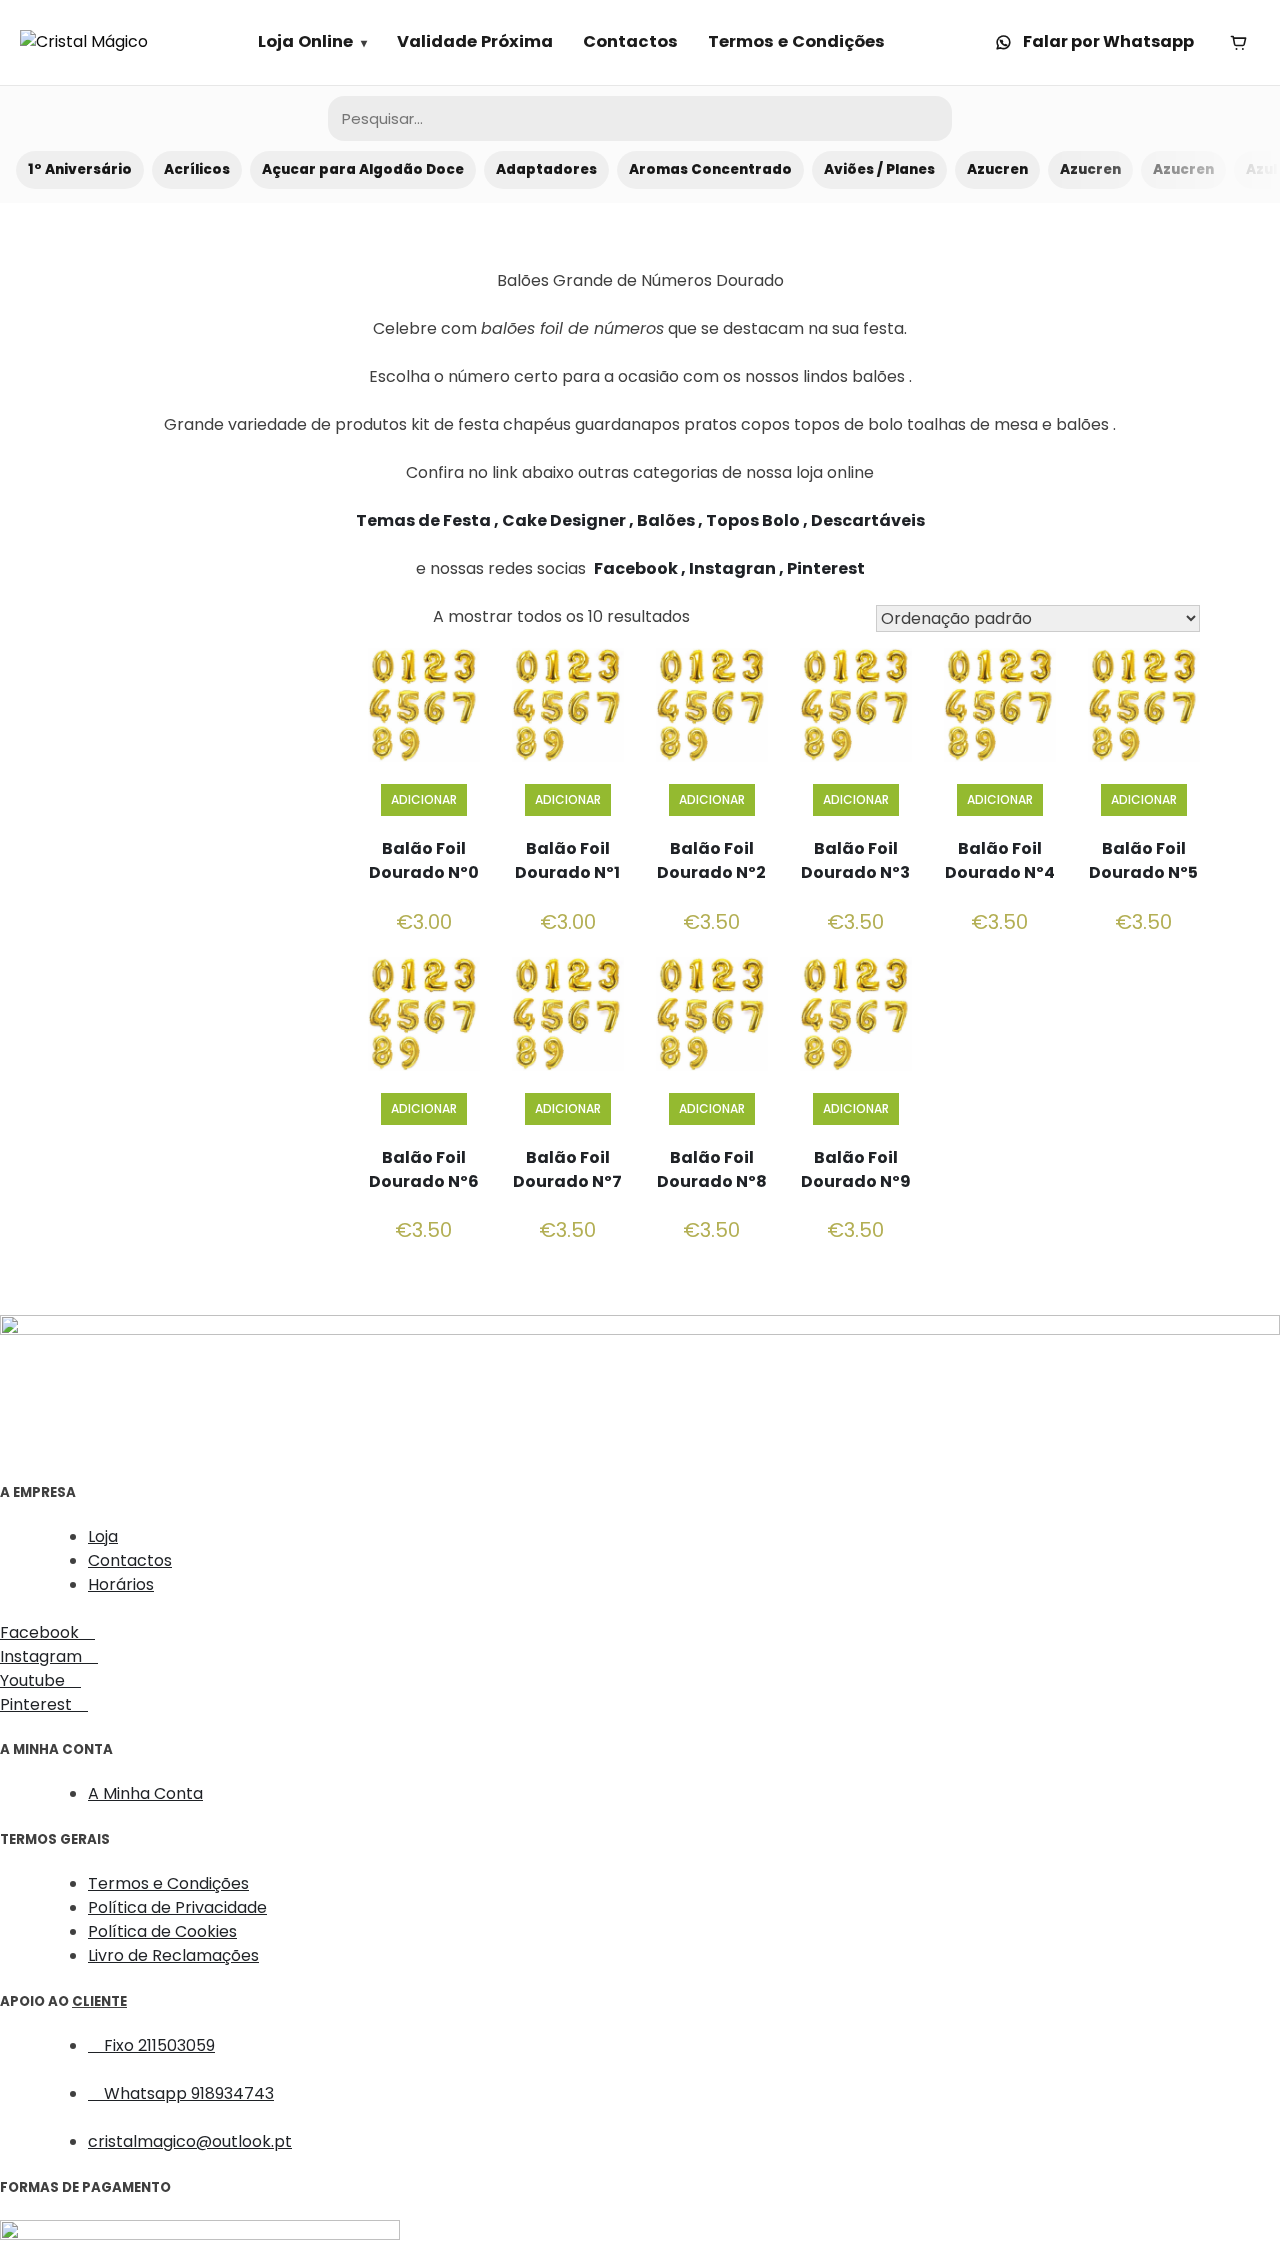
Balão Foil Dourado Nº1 (567, 860)
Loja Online (305, 41)
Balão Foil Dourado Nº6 (424, 1169)
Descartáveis (868, 520)
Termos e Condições (796, 41)
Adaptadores (546, 169)
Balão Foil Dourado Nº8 (712, 1169)
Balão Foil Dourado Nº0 (424, 860)
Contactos (630, 41)
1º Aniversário (80, 169)
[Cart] (1238, 42)
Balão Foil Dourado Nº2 (711, 860)
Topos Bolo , (758, 520)
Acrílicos (197, 169)
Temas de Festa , (429, 520)
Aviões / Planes (879, 169)
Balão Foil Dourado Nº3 (855, 860)
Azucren (997, 169)
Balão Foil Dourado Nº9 (856, 1169)
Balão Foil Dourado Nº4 (1000, 860)
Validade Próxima (475, 41)
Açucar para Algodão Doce (363, 169)
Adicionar (424, 799)
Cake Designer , (569, 520)
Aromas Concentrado (710, 169)
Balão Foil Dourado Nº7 (567, 1169)
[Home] (84, 42)
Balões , (671, 520)
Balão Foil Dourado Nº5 (1143, 860)
